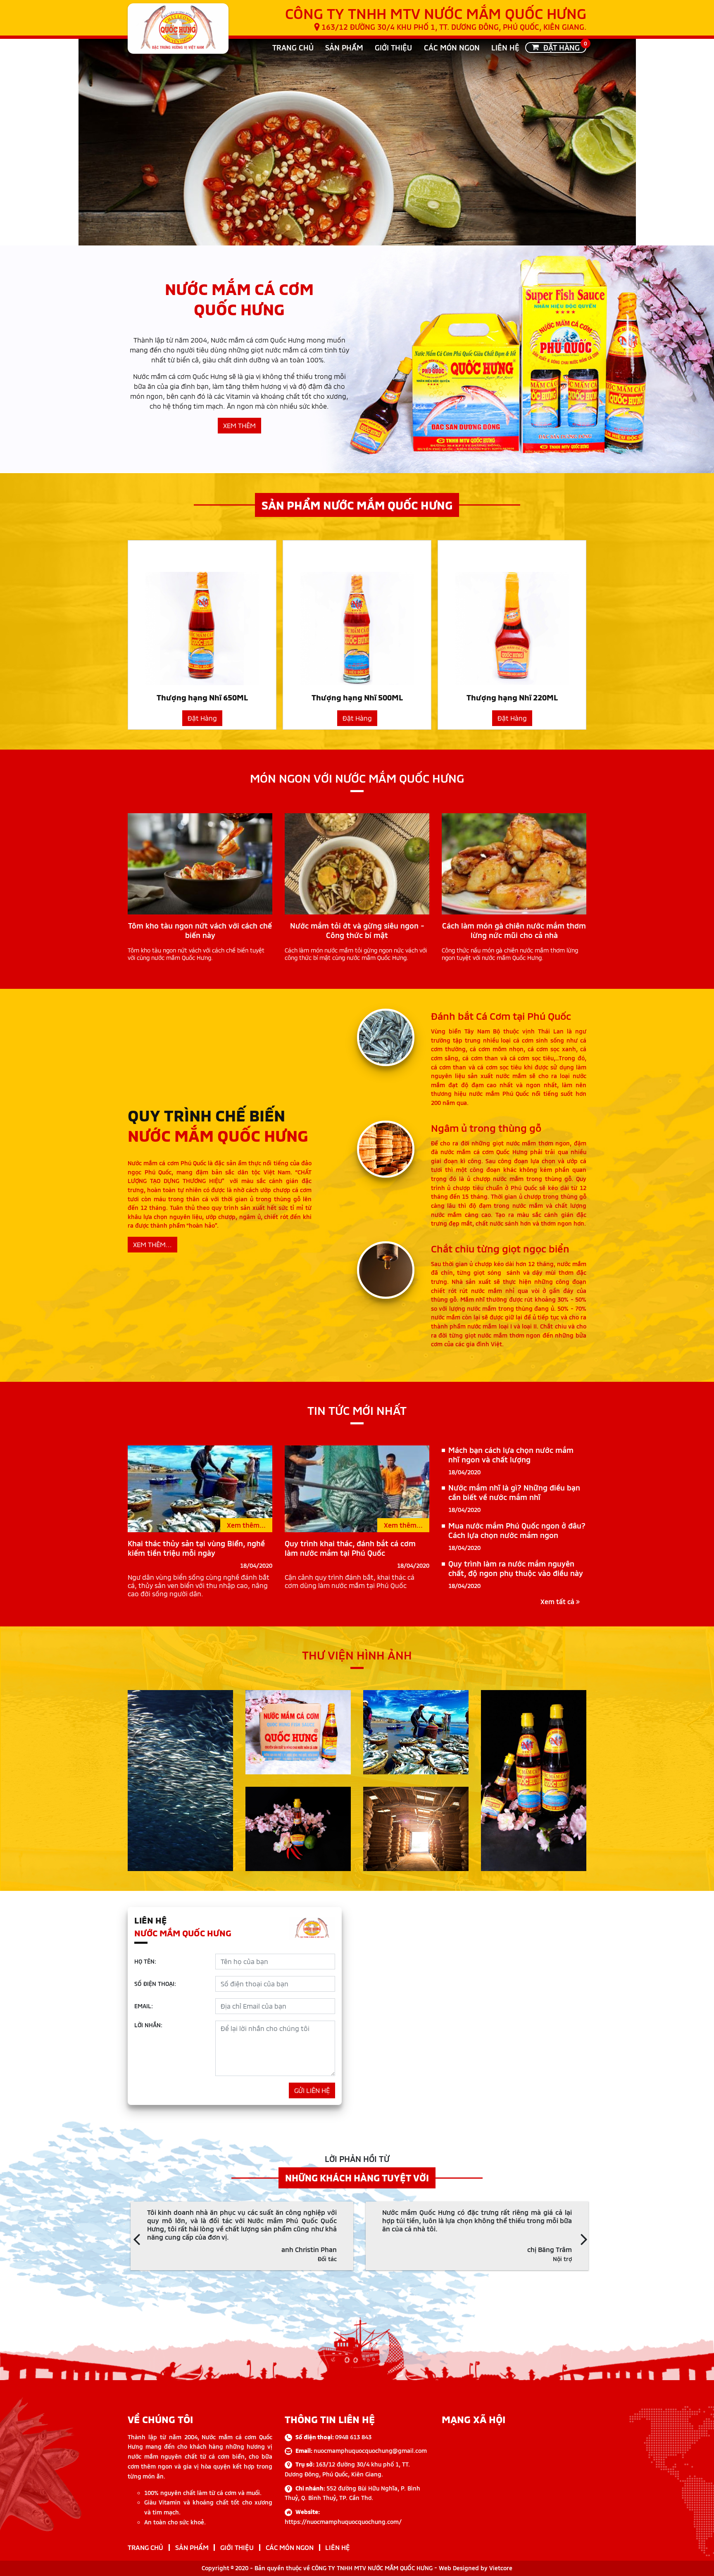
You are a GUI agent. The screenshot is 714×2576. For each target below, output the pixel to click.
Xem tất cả (558, 1601)
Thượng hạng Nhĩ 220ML (512, 697)
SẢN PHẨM (344, 48)
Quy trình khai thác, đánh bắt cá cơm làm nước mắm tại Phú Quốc (350, 1548)
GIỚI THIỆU (393, 48)
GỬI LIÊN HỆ (312, 2090)
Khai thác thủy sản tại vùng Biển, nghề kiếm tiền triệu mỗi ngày (196, 1548)
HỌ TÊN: (145, 1961)
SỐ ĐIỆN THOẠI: (155, 1984)
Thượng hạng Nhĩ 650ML (202, 697)
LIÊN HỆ (505, 48)
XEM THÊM (239, 425)
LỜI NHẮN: (148, 2025)
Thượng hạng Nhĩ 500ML (357, 697)
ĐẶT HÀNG (562, 47)
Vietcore (501, 2568)
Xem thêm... (246, 1525)
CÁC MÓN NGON (452, 48)
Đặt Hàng (202, 718)
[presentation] (137, 2238)
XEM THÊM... (152, 1244)
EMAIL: (144, 2006)
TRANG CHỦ (293, 48)
